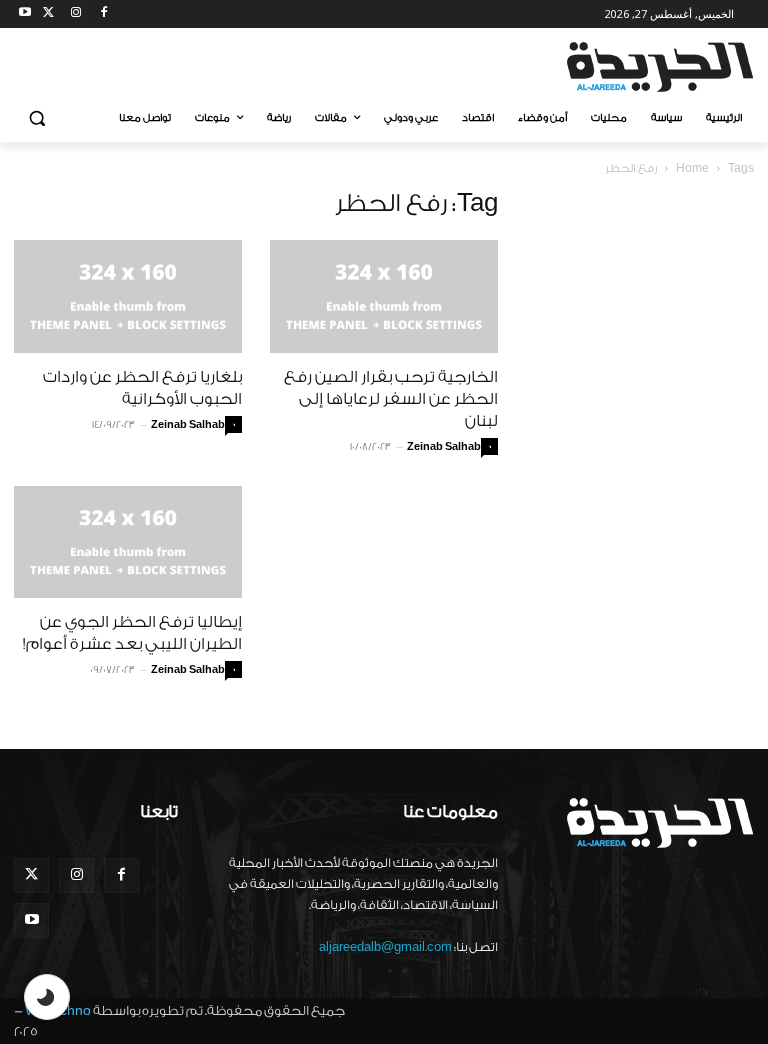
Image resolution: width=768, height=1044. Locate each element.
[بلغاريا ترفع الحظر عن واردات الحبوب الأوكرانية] (128, 296)
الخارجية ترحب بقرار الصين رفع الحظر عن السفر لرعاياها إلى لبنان (391, 399)
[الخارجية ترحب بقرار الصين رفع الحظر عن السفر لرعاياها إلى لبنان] (384, 296)
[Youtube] (25, 14)
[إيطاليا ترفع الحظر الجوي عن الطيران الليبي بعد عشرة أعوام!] (128, 542)
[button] (37, 118)
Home (692, 168)
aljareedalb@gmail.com (385, 947)
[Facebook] (103, 14)
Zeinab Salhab (188, 425)
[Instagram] (76, 14)
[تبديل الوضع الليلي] (47, 997)
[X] (48, 14)
